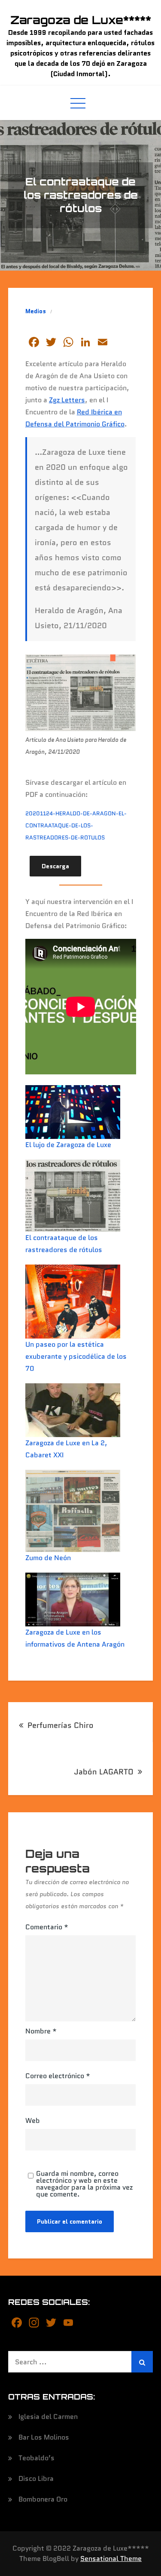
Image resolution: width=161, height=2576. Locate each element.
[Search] (142, 2362)
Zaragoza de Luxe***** (81, 20)
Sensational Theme (111, 2559)
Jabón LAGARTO (104, 1772)
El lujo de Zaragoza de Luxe (68, 1145)
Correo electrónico (58, 2076)
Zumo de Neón (48, 1558)
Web (33, 2121)
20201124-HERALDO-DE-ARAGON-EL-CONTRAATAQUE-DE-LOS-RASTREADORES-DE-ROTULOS (76, 825)
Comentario (47, 1927)
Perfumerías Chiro (61, 1725)
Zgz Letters (67, 400)
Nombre (41, 2031)
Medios (36, 311)
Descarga (55, 866)
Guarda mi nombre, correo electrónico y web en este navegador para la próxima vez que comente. (84, 2184)
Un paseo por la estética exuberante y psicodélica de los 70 (76, 1356)
